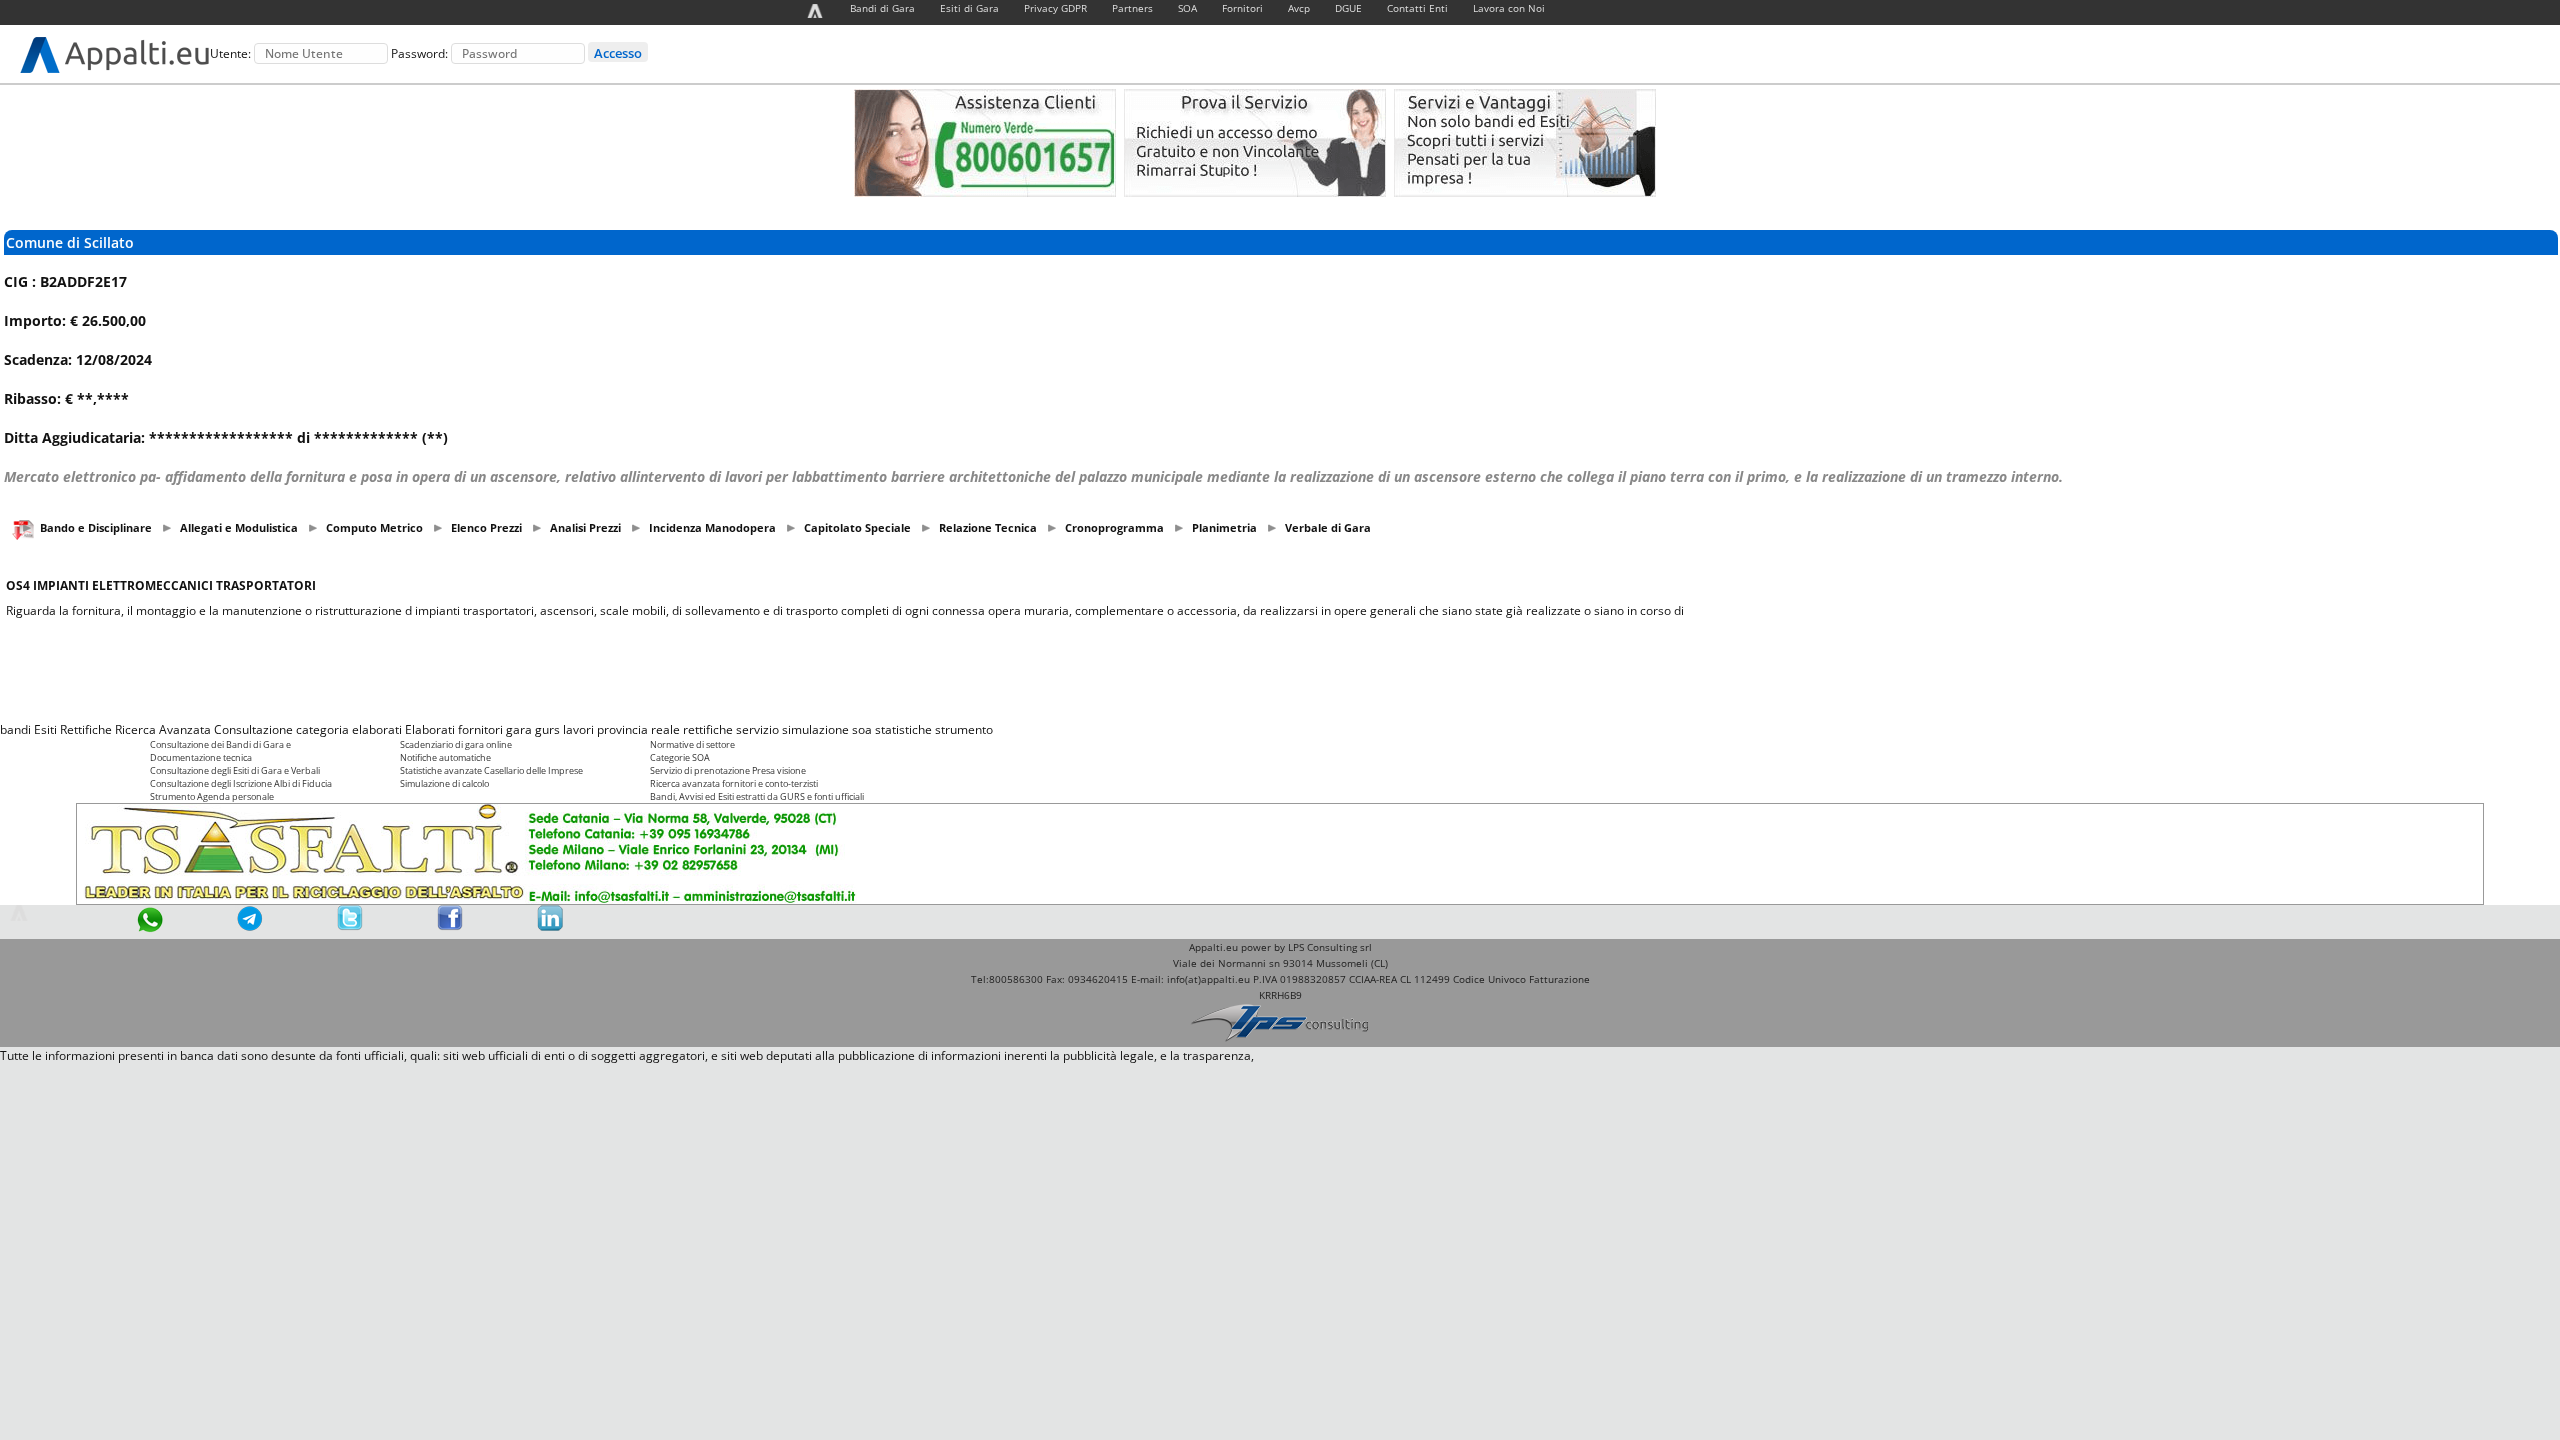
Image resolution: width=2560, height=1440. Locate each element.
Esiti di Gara (969, 8)
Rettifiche (86, 729)
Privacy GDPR (1055, 8)
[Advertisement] (1280, 670)
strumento (964, 729)
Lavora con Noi (1509, 8)
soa (862, 729)
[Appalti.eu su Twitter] (350, 926)
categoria (322, 729)
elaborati (377, 729)
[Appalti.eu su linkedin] (550, 926)
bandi (15, 729)
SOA (1187, 8)
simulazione (815, 729)
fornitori (480, 729)
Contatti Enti (1417, 8)
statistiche (903, 729)
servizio (757, 729)
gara (519, 729)
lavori (578, 729)
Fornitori (1242, 8)
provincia (622, 729)
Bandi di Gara (882, 8)
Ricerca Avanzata (163, 729)
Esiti (45, 729)
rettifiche (708, 729)
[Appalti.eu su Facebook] (450, 926)
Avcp (1299, 8)
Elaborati (430, 729)
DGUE (1348, 8)
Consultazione (253, 729)
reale (665, 729)
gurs (547, 729)
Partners (1132, 8)
